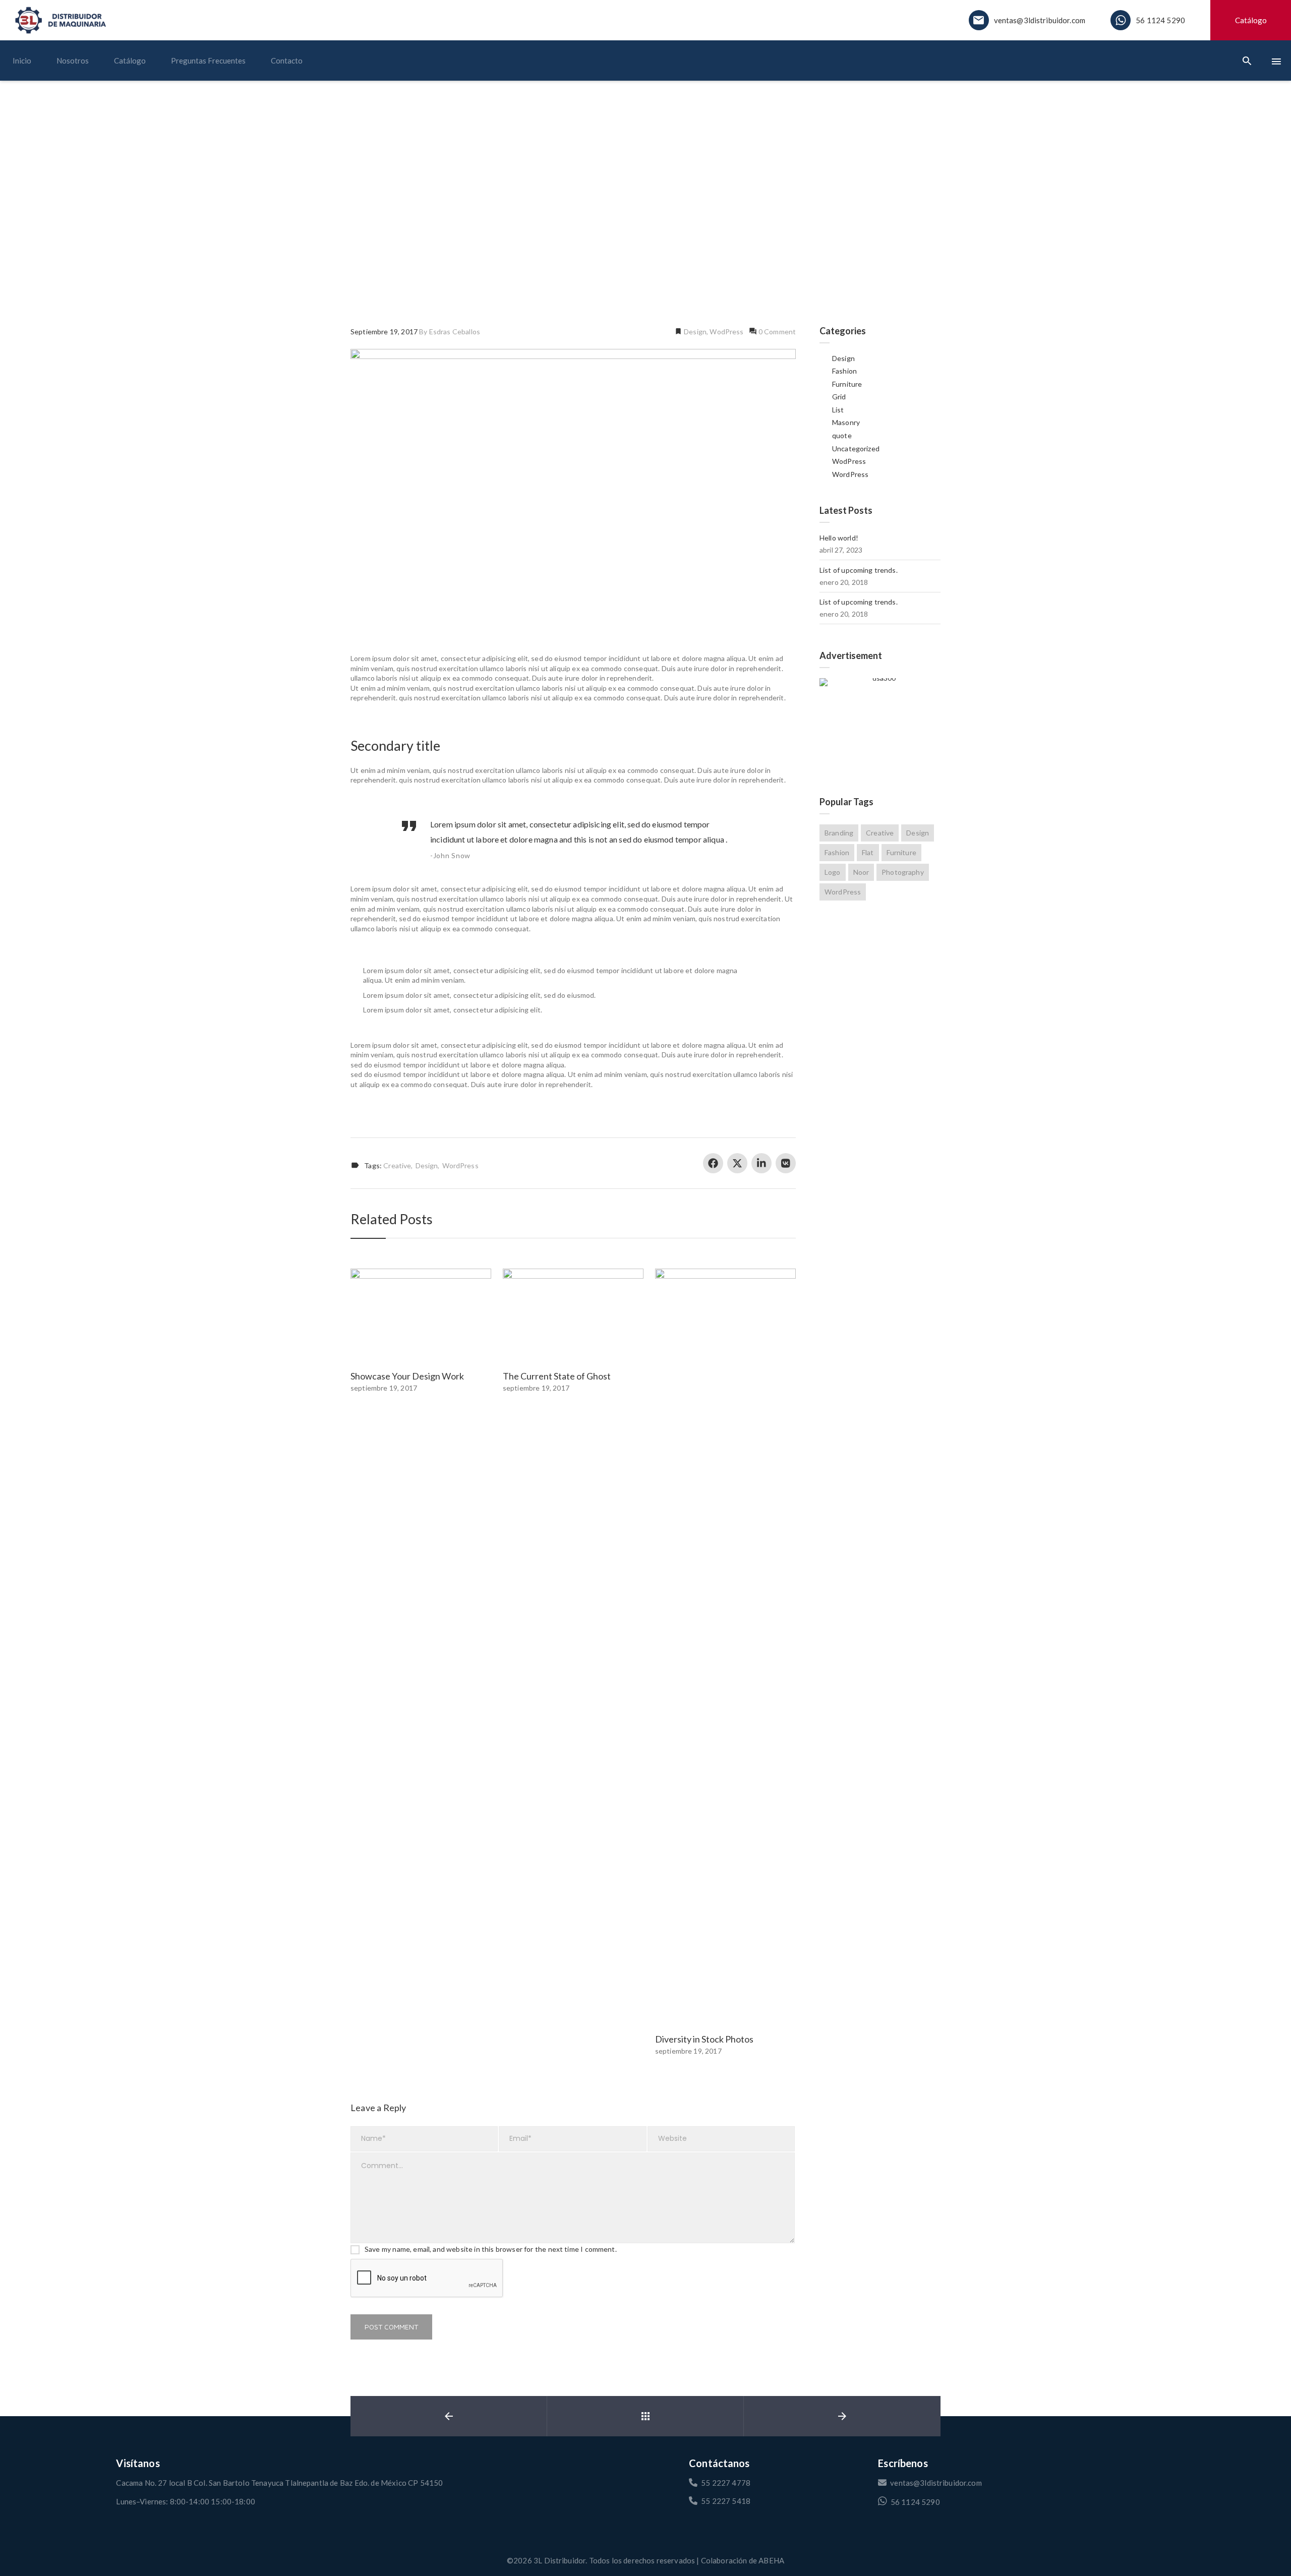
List (838, 410)
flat (868, 852)
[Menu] (1276, 61)
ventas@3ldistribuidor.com (1040, 20)
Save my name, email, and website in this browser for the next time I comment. (491, 2249)
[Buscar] (1247, 61)
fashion (837, 852)
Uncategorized (856, 448)
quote (842, 435)
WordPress (460, 1166)
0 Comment (777, 332)
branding (839, 833)
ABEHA (771, 2560)
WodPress (726, 332)
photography (903, 872)
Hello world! (839, 538)
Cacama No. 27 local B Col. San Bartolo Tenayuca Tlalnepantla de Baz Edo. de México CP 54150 (279, 2483)
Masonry (846, 422)
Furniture (847, 384)
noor (861, 872)
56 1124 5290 (1160, 20)
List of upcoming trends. (859, 570)
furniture (901, 852)
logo (833, 872)
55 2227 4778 (726, 2483)
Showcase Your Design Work (407, 1376)
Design (694, 332)
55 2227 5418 (726, 2501)
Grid (839, 397)
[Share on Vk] (786, 1163)
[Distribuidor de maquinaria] (61, 20)
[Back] (645, 2416)
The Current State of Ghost (557, 1376)
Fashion (844, 371)
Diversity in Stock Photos (704, 2039)
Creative (397, 1166)
